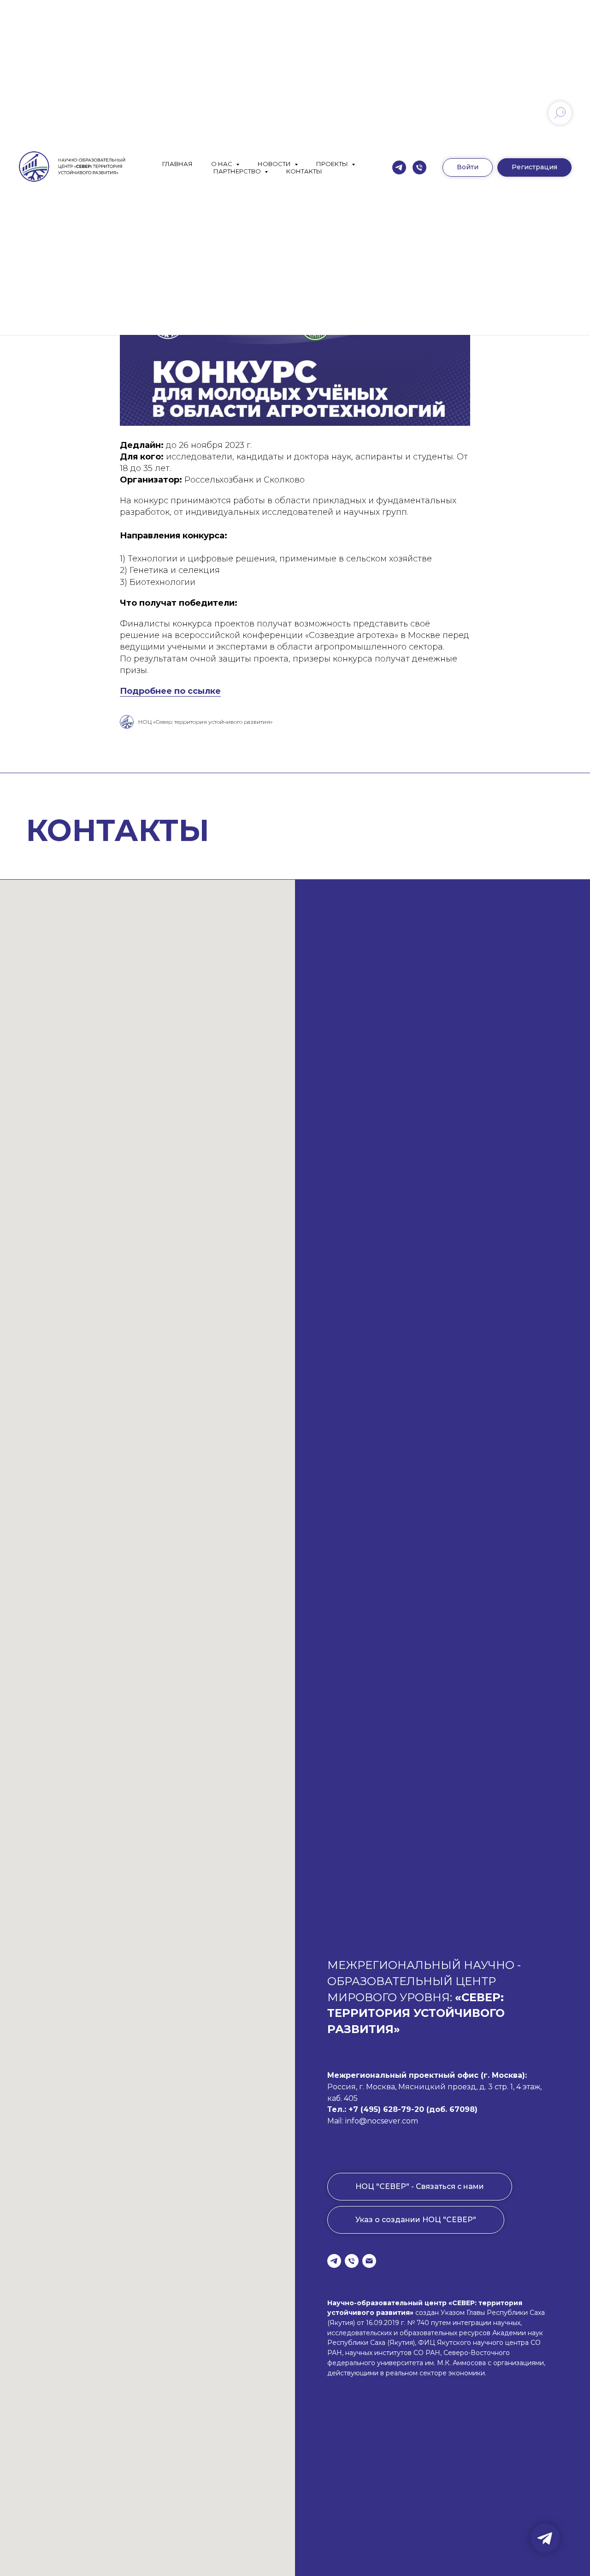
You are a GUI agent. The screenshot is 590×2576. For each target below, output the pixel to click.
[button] (534, 167)
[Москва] (419, 167)
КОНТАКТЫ (304, 171)
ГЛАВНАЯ (177, 164)
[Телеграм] (399, 167)
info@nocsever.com (382, 2121)
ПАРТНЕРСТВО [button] (238, 171)
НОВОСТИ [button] (275, 164)
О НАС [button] (222, 164)
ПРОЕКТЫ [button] (333, 164)
